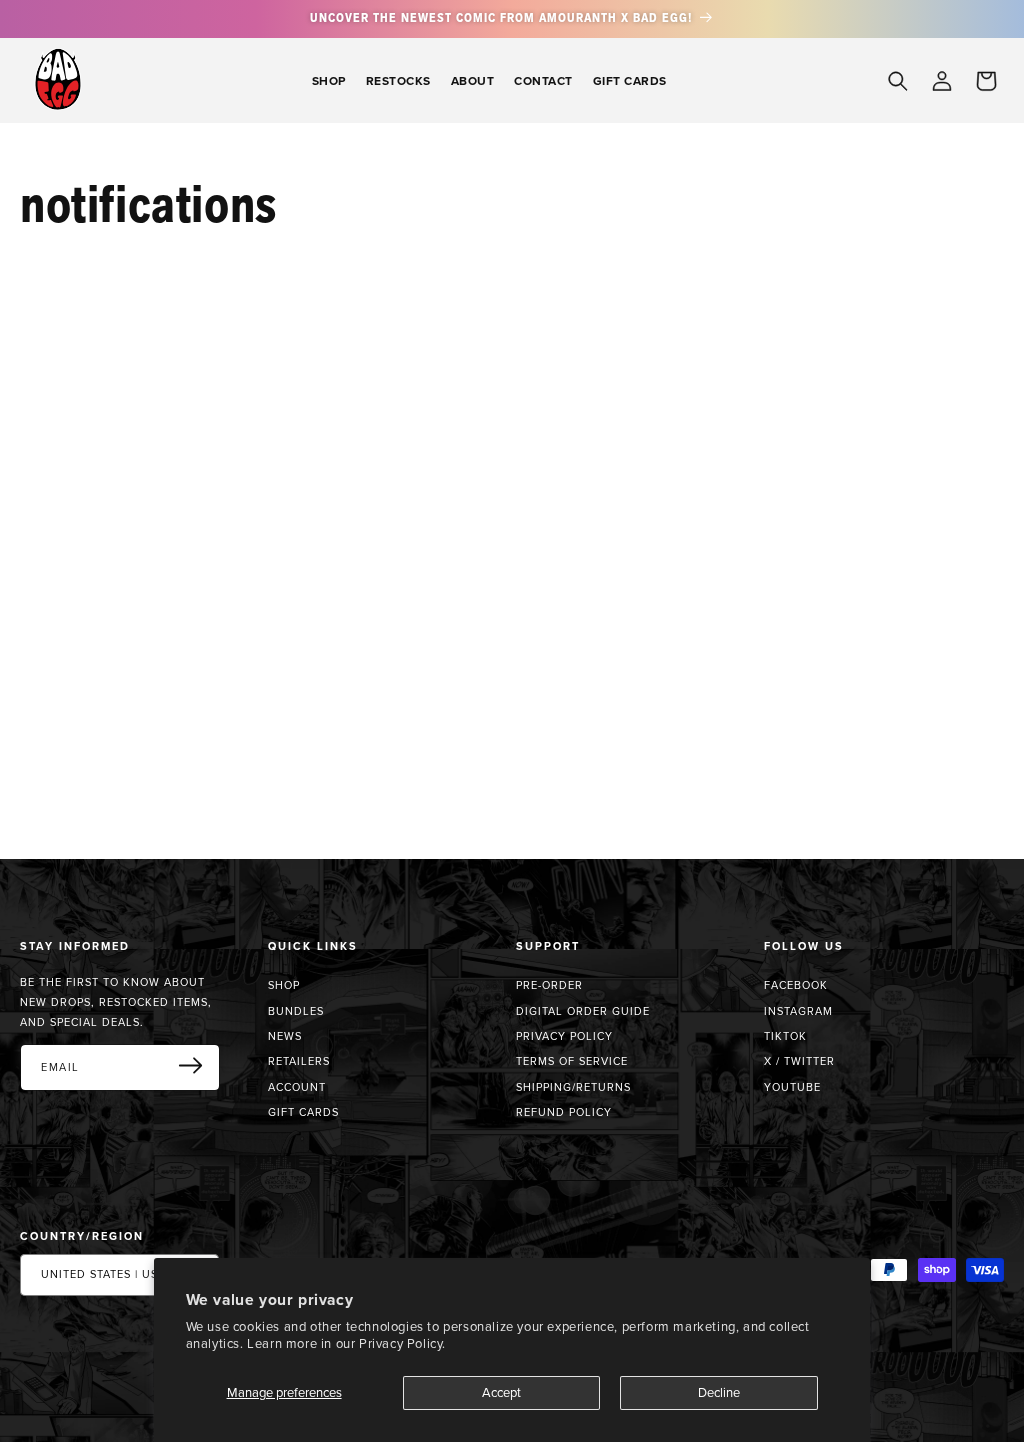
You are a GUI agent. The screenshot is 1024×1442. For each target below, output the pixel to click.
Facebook (796, 985)
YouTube (792, 1087)
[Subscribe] (198, 1066)
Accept (501, 1392)
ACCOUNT (297, 1087)
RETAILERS (299, 1061)
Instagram (798, 1011)
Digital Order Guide (583, 1011)
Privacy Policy (564, 1036)
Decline (719, 1392)
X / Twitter (799, 1061)
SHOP (284, 985)
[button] (329, 80)
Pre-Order (549, 985)
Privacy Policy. (402, 1343)
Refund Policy (564, 1112)
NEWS (285, 1036)
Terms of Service (572, 1061)
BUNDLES (296, 1011)
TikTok (785, 1036)
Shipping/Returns (573, 1087)
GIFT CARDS (303, 1112)
